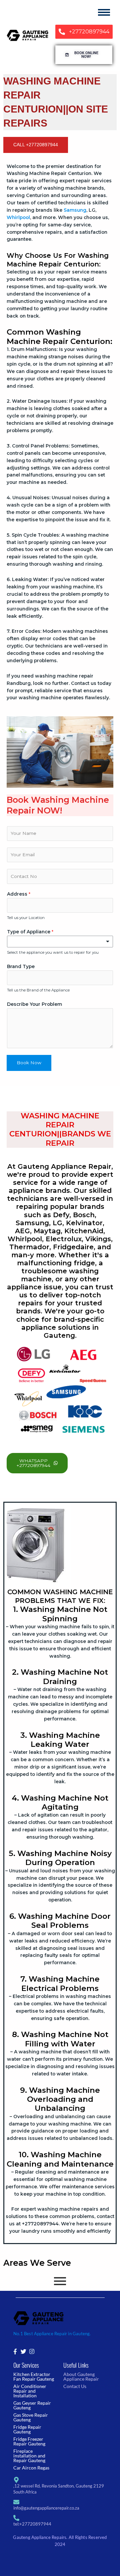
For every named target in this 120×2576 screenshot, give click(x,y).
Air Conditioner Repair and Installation (30, 2391)
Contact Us (75, 2386)
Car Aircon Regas (31, 2468)
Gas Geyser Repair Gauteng (32, 2405)
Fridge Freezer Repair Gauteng (29, 2441)
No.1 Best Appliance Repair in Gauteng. (52, 2334)
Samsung (75, 210)
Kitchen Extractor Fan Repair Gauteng (34, 2376)
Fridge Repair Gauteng (27, 2429)
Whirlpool (18, 217)
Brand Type (21, 966)
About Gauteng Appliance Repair (81, 2376)
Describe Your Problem (34, 1004)
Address (19, 894)
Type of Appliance (30, 932)
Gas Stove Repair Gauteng (31, 2417)
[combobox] (60, 942)
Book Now (29, 1063)
